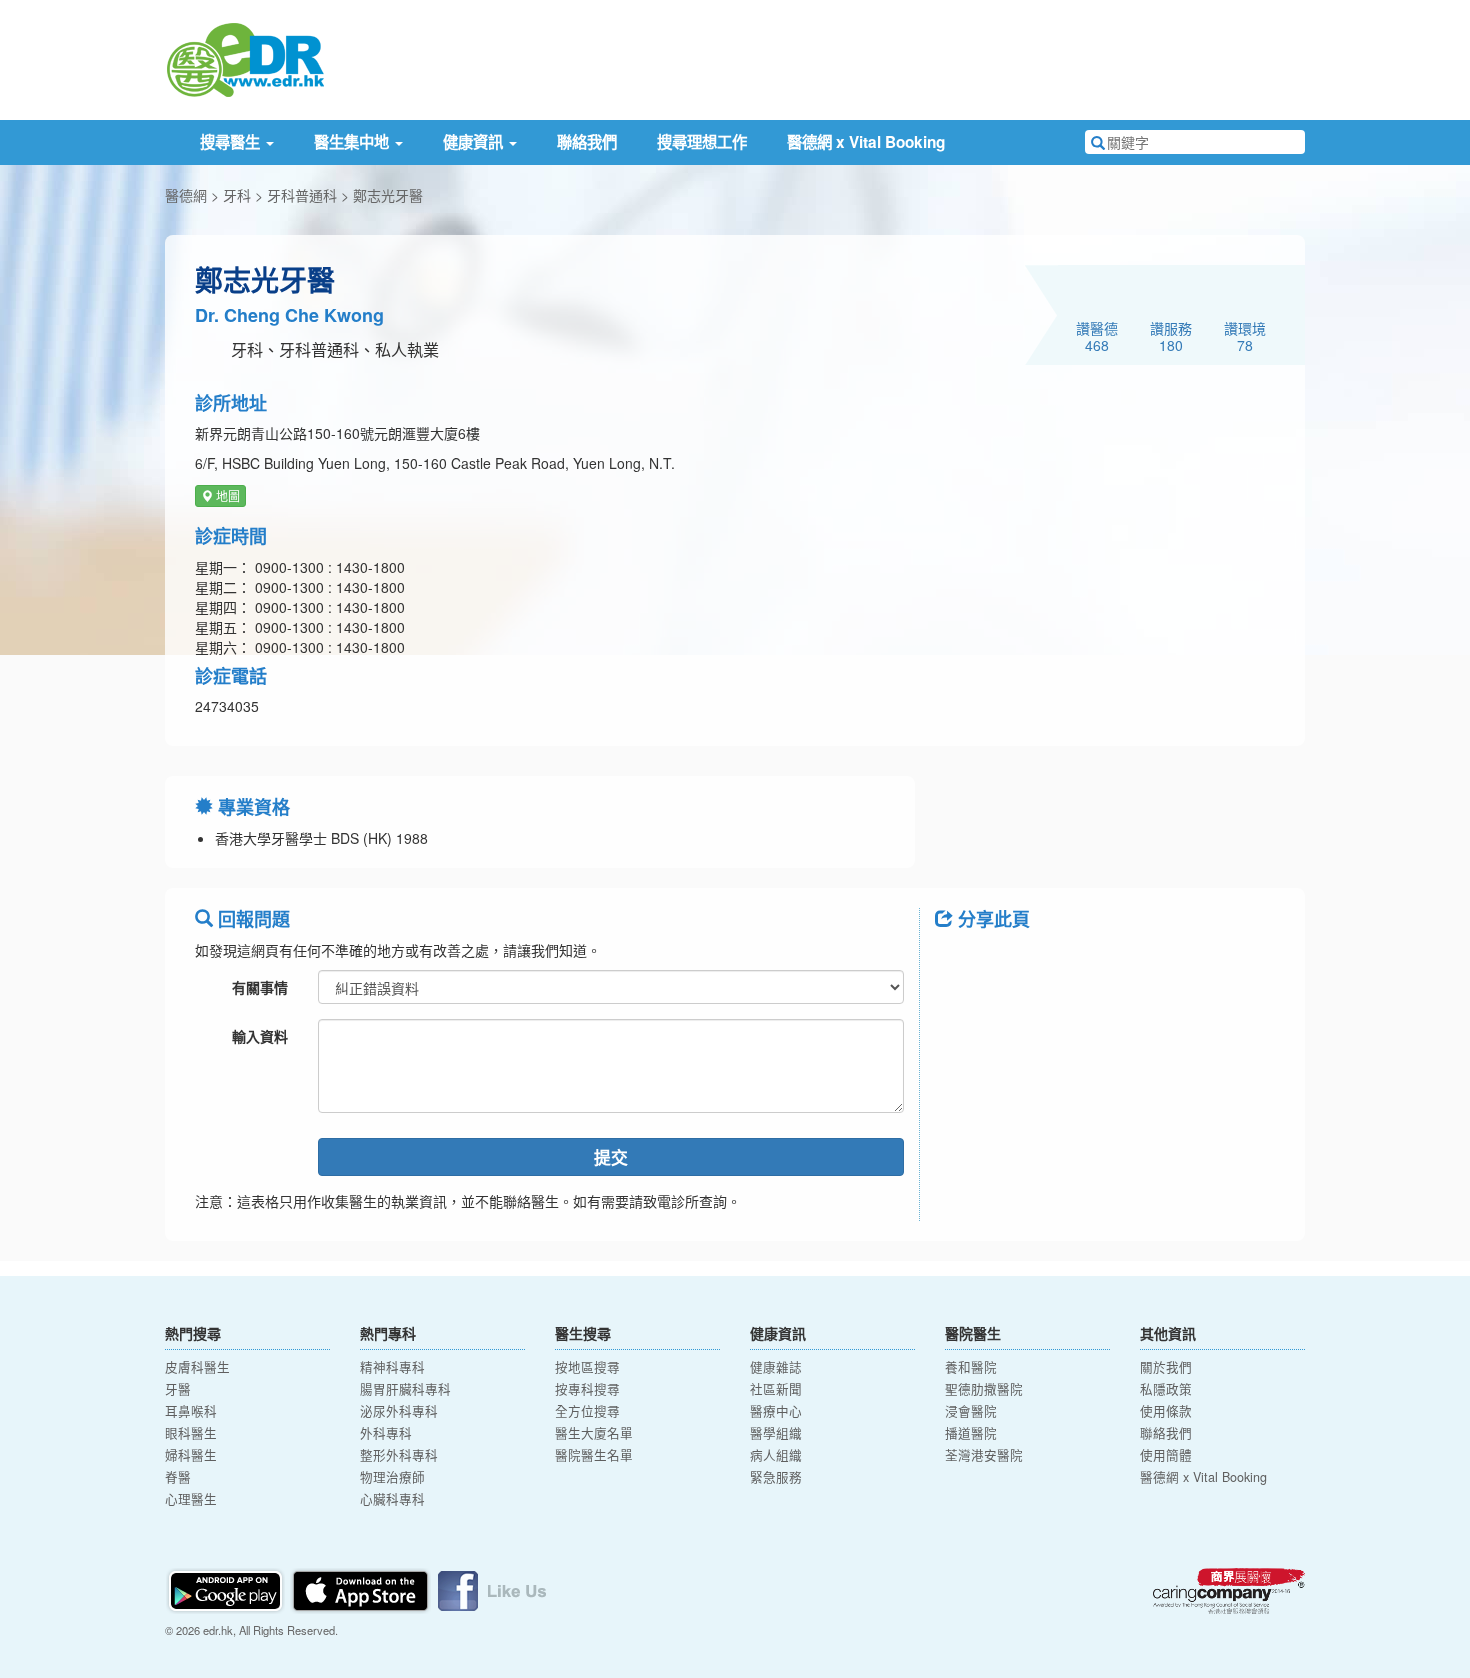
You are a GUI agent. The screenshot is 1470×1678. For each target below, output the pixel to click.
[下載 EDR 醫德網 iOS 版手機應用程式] (362, 1589)
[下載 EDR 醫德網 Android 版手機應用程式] (227, 1589)
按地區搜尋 (587, 1367)
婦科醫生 (191, 1455)
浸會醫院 (971, 1411)
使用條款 (1166, 1411)
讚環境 (1245, 336)
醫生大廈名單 (594, 1433)
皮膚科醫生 (197, 1367)
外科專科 (386, 1433)
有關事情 (260, 987)
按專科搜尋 (587, 1389)
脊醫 (178, 1477)
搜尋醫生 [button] (232, 142)
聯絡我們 (587, 142)
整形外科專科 (399, 1455)
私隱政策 (1166, 1389)
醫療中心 (776, 1411)
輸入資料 (260, 1036)
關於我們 (1166, 1367)
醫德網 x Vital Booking (866, 142)
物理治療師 (392, 1477)
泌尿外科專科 (399, 1411)
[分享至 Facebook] (959, 964)
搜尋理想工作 (702, 142)
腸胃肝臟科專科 (405, 1389)
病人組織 (776, 1455)
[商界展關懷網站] (1229, 1591)
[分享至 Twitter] (1011, 964)
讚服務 (1171, 336)
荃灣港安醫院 (984, 1455)
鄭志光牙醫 (388, 195)
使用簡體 (1166, 1455)
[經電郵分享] (1115, 964)
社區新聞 (776, 1389)
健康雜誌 (776, 1367)
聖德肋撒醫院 (984, 1389)
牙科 (237, 195)
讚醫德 (1097, 336)
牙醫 (178, 1389)
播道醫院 (971, 1433)
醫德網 (186, 195)
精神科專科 (392, 1367)
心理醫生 (191, 1499)
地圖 (226, 495)
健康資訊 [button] (475, 142)
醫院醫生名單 (594, 1455)
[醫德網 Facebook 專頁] (492, 1589)
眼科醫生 (191, 1433)
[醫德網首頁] (245, 58)
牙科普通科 (302, 195)
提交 (611, 1157)
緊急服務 (776, 1477)
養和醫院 (971, 1367)
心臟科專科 (392, 1499)
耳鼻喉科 (191, 1411)
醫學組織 (776, 1433)
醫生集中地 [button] (353, 142)
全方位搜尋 (587, 1411)
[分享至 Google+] (1063, 964)
